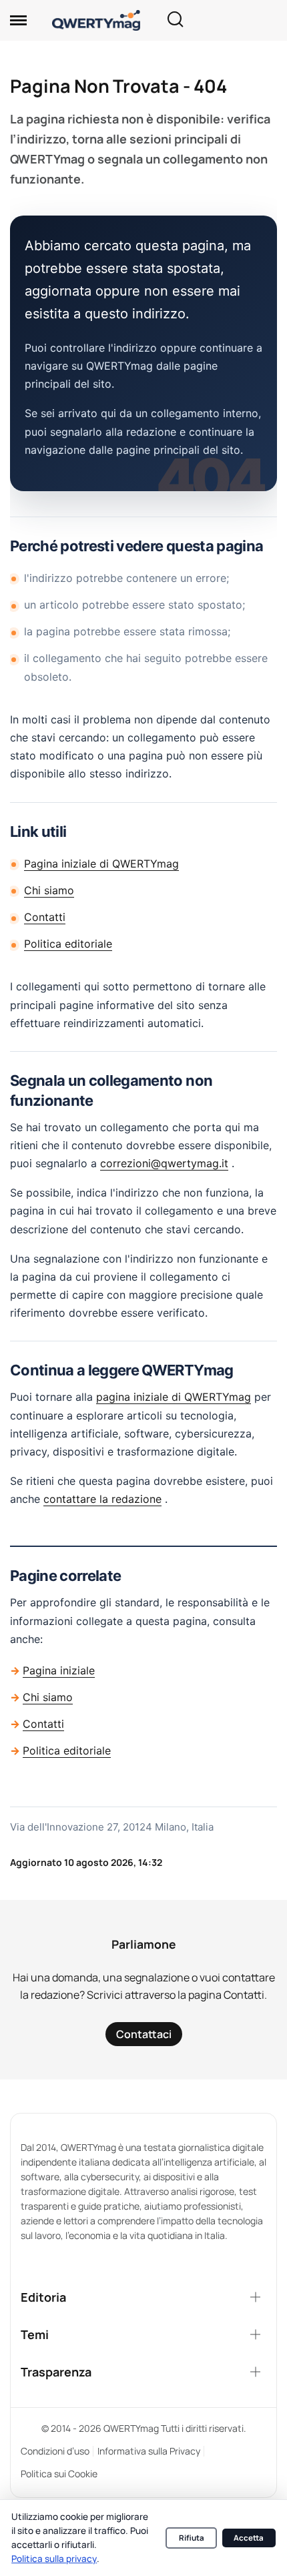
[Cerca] (175, 20)
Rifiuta (192, 2538)
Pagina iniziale (59, 1670)
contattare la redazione (102, 1499)
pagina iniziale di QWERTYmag (174, 1397)
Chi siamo (49, 890)
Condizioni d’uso (55, 2451)
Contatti (45, 917)
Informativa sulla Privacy (149, 2451)
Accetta (249, 2538)
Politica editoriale (68, 944)
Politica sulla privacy (54, 2559)
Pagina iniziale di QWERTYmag (101, 864)
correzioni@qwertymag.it (164, 1163)
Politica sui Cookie (59, 2474)
